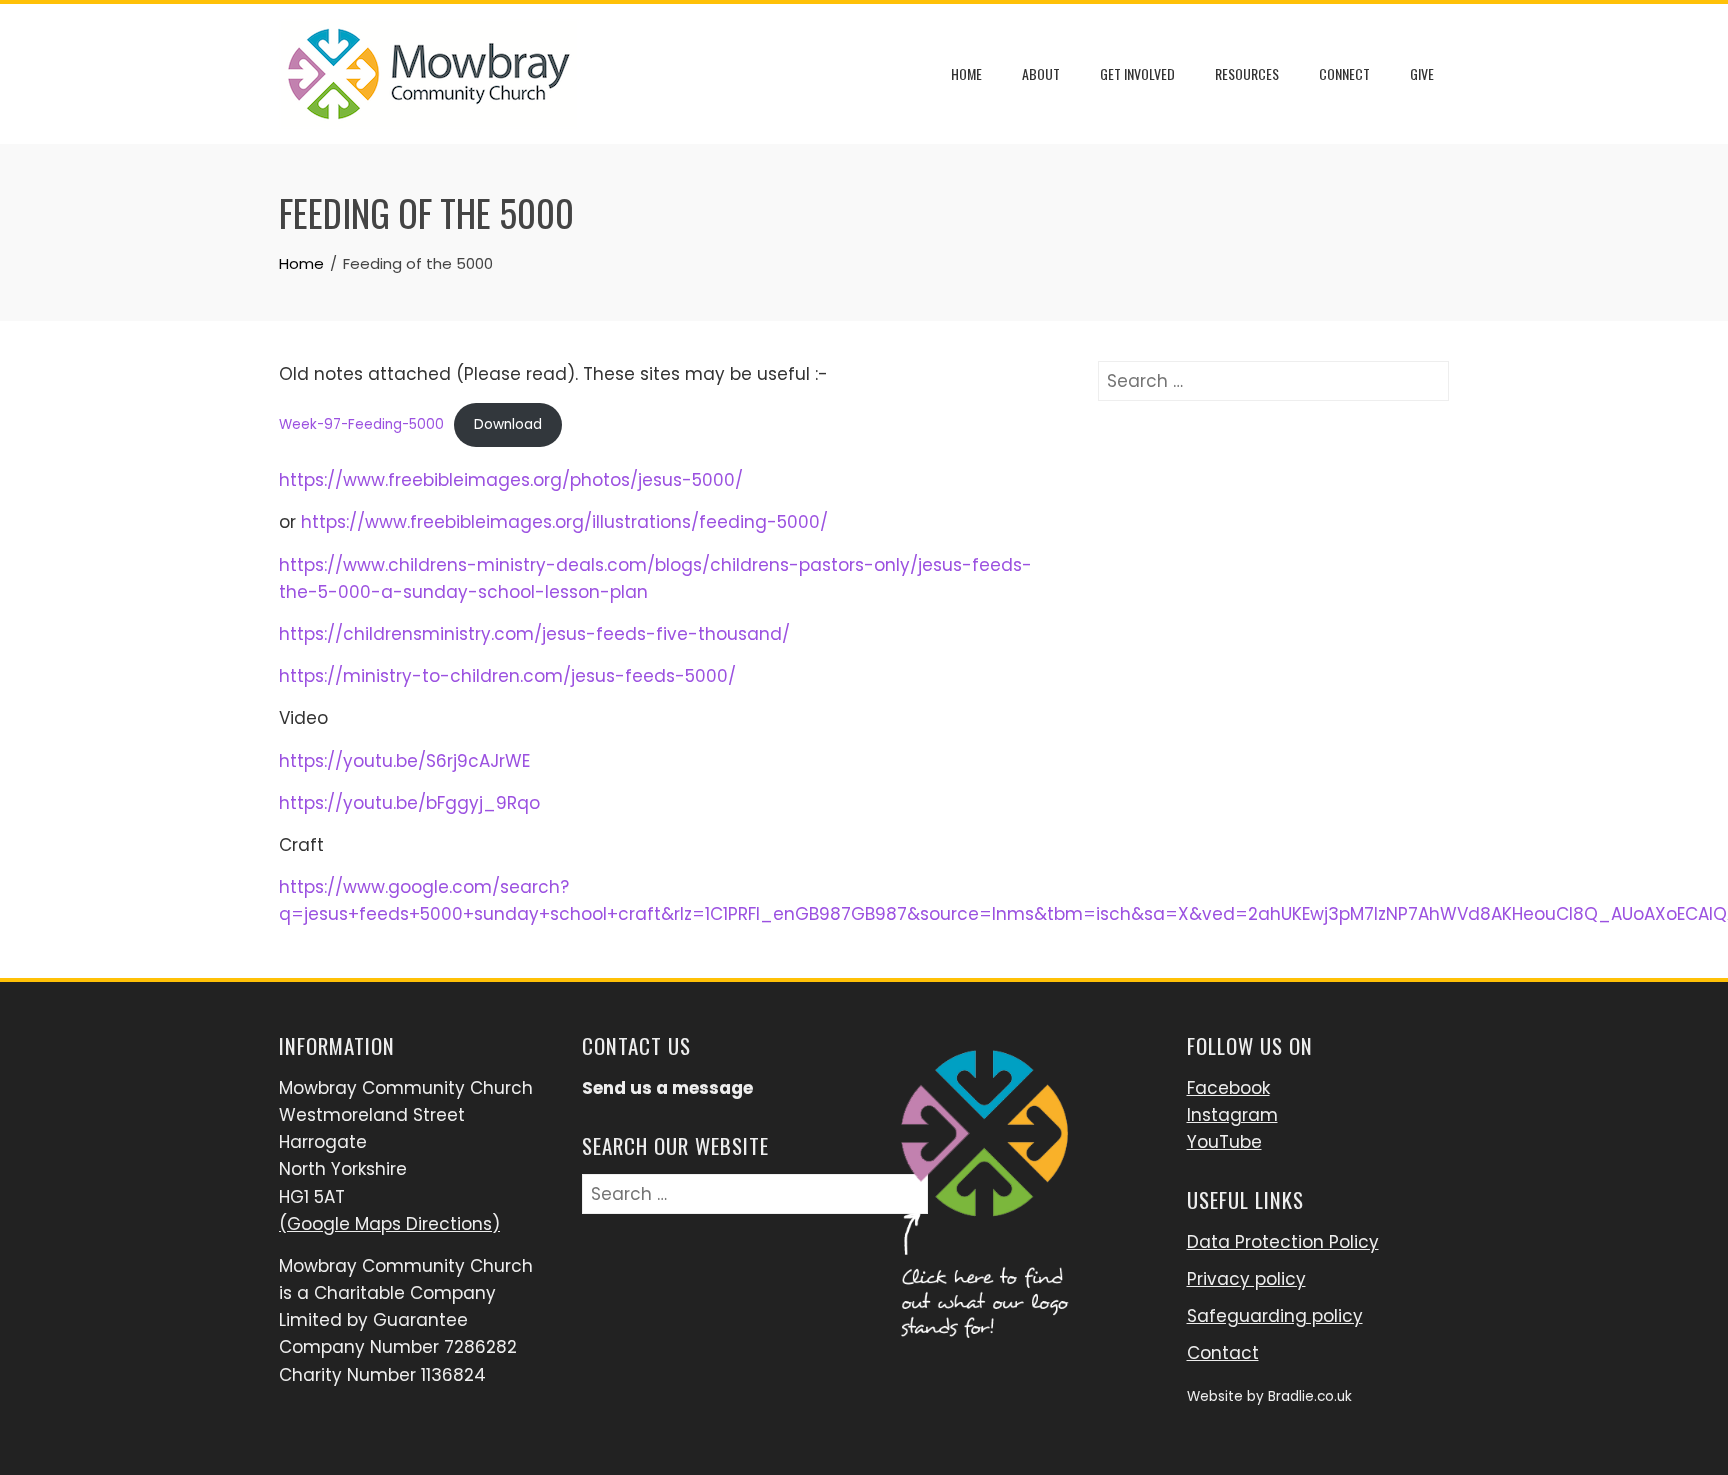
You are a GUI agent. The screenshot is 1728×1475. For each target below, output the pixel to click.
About (1041, 73)
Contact (1223, 1353)
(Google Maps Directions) (389, 1224)
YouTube (1224, 1142)
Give (1422, 73)
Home (966, 73)
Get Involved (1137, 73)
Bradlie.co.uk (1310, 1396)
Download (508, 424)
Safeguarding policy (1275, 1316)
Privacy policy (1246, 1279)
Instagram (1232, 1115)
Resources (1247, 73)
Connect (1344, 73)
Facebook (1228, 1088)
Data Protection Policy (1283, 1242)
